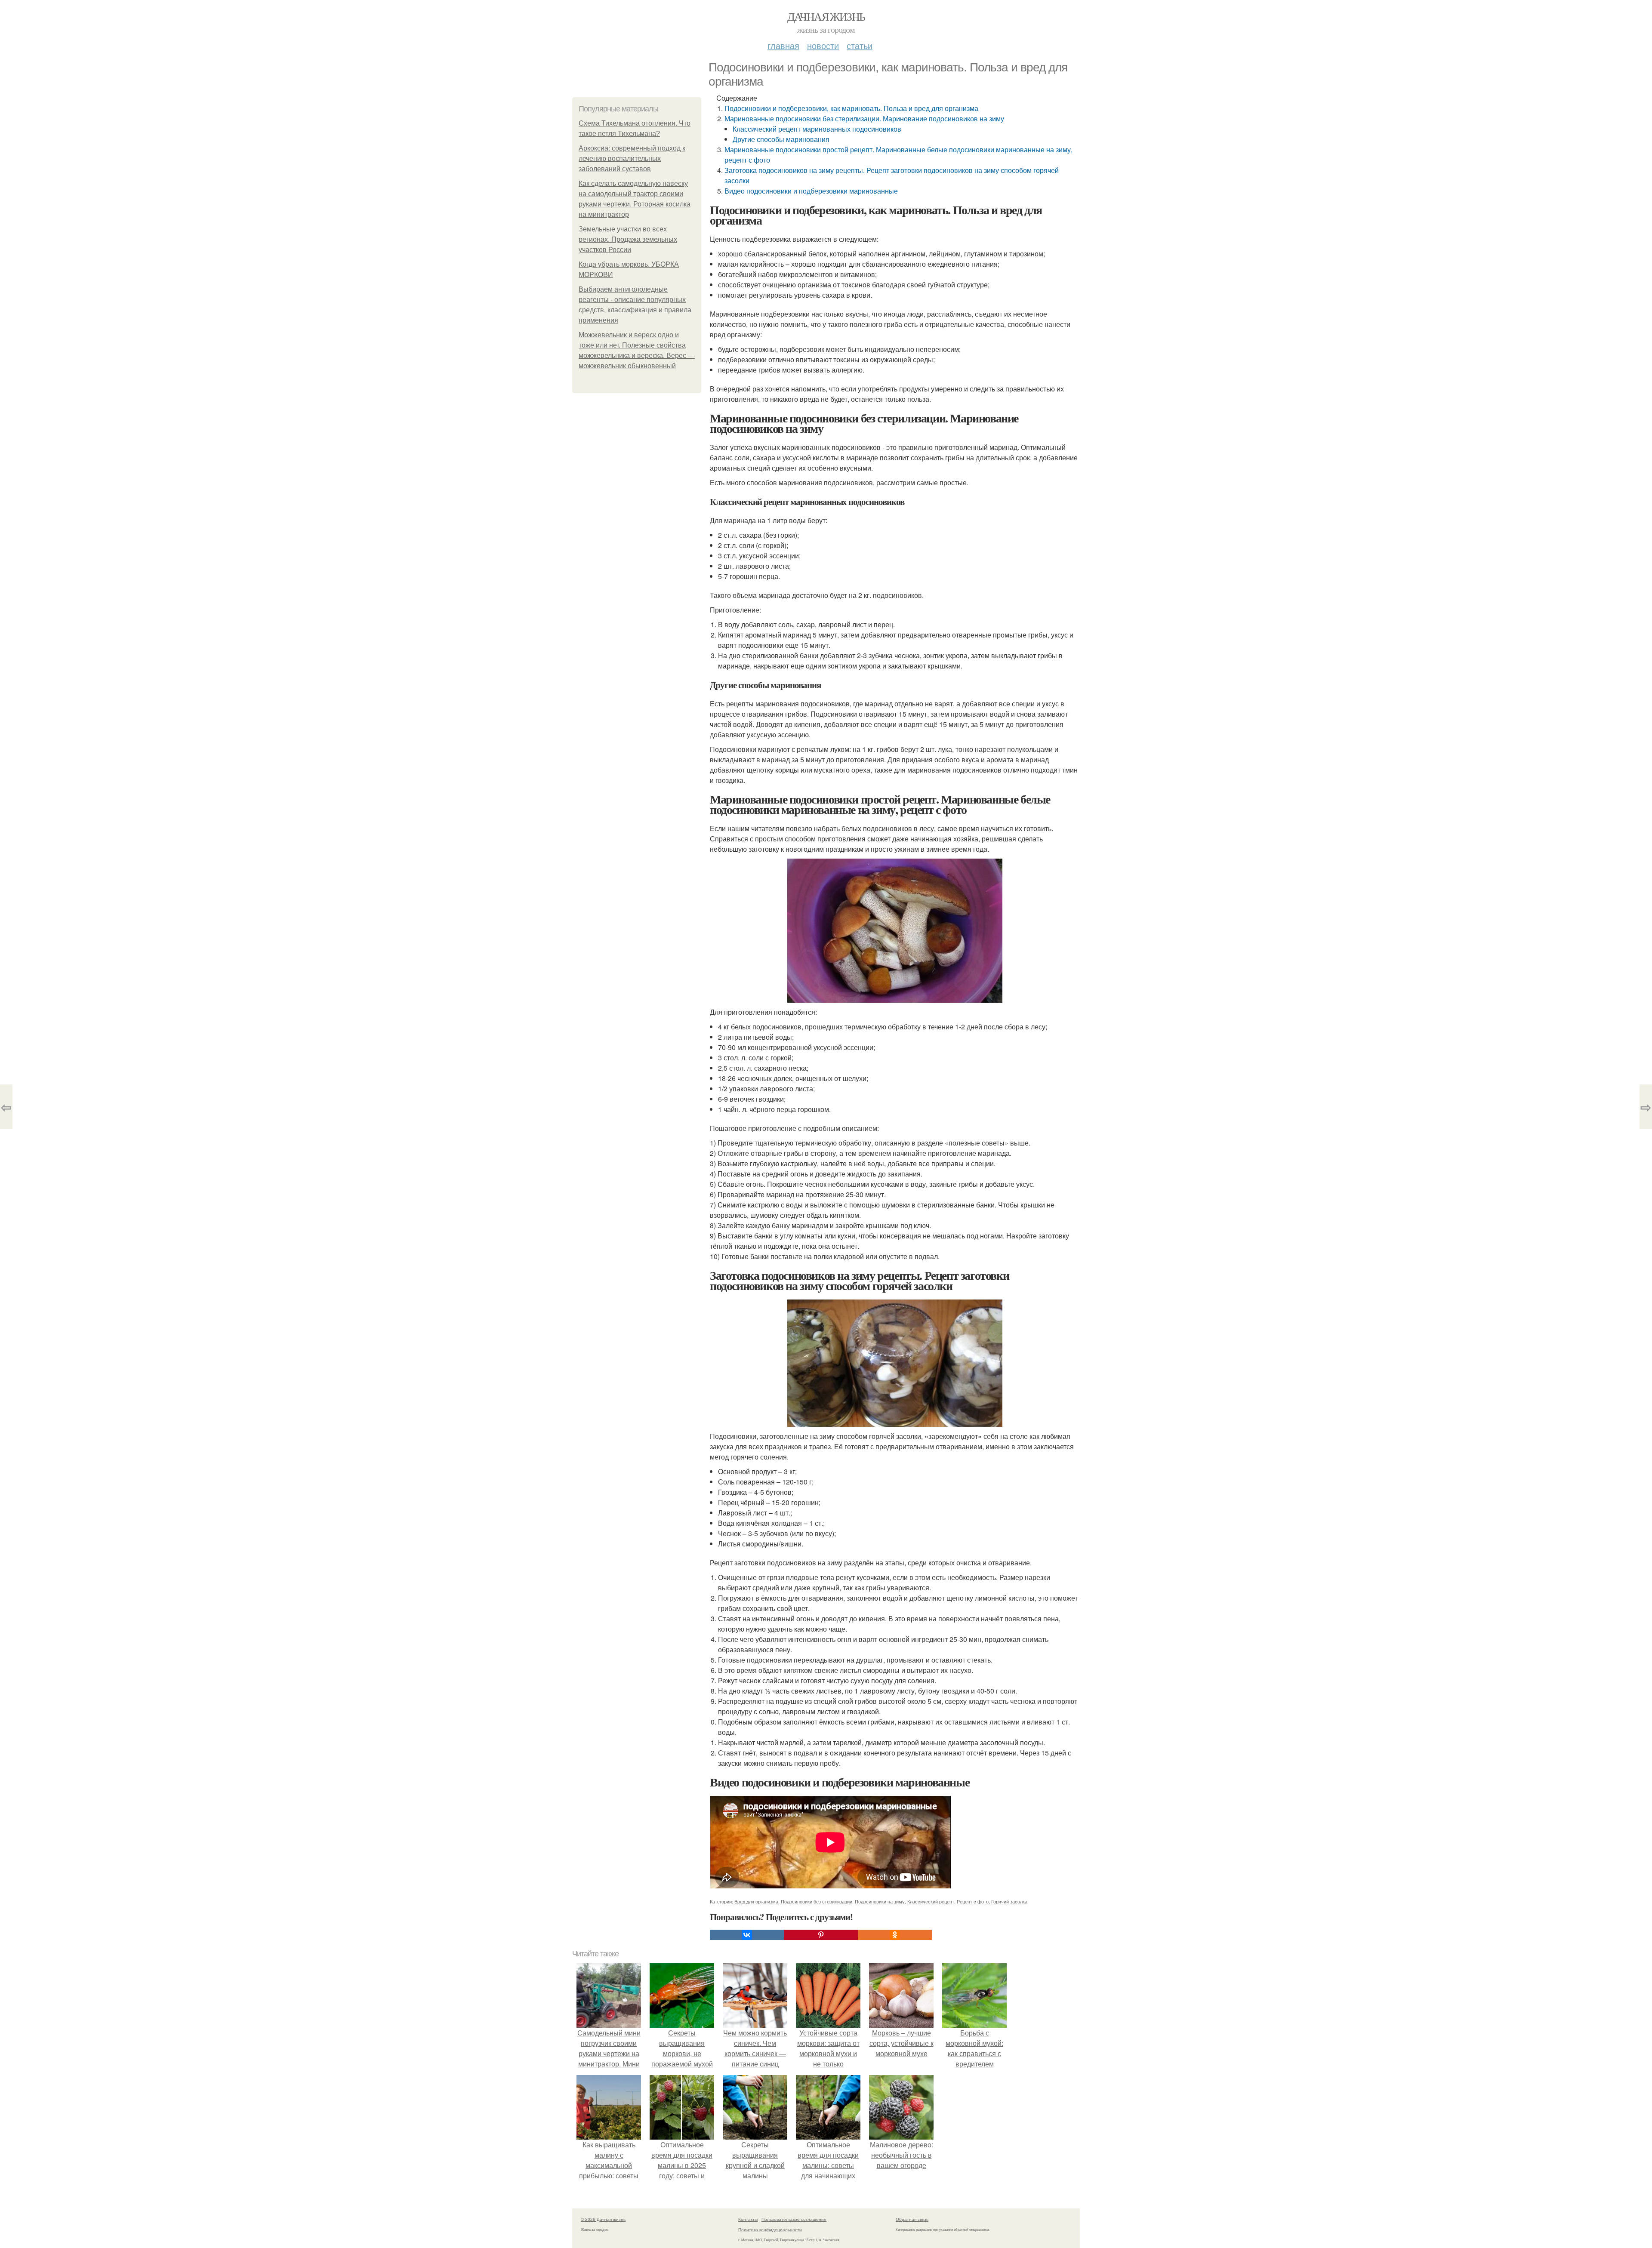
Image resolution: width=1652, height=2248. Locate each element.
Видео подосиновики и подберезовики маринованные (811, 191)
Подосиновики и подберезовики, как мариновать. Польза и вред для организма (851, 108)
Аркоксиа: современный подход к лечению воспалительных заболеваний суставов (632, 159)
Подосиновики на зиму (880, 1901)
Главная (783, 45)
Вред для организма (756, 1901)
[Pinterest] (821, 1935)
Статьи (860, 45)
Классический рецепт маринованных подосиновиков (817, 129)
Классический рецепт (931, 1901)
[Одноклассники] (895, 1935)
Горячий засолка (1009, 1901)
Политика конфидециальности (770, 2230)
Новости (823, 45)
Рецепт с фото (973, 1901)
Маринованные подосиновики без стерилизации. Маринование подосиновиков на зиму (864, 119)
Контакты (748, 2219)
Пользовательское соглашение (794, 2219)
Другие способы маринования (781, 139)
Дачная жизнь (826, 16)
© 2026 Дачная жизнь (603, 2219)
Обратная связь (912, 2219)
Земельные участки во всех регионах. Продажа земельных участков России (628, 239)
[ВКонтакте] (747, 1935)
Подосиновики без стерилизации (817, 1901)
